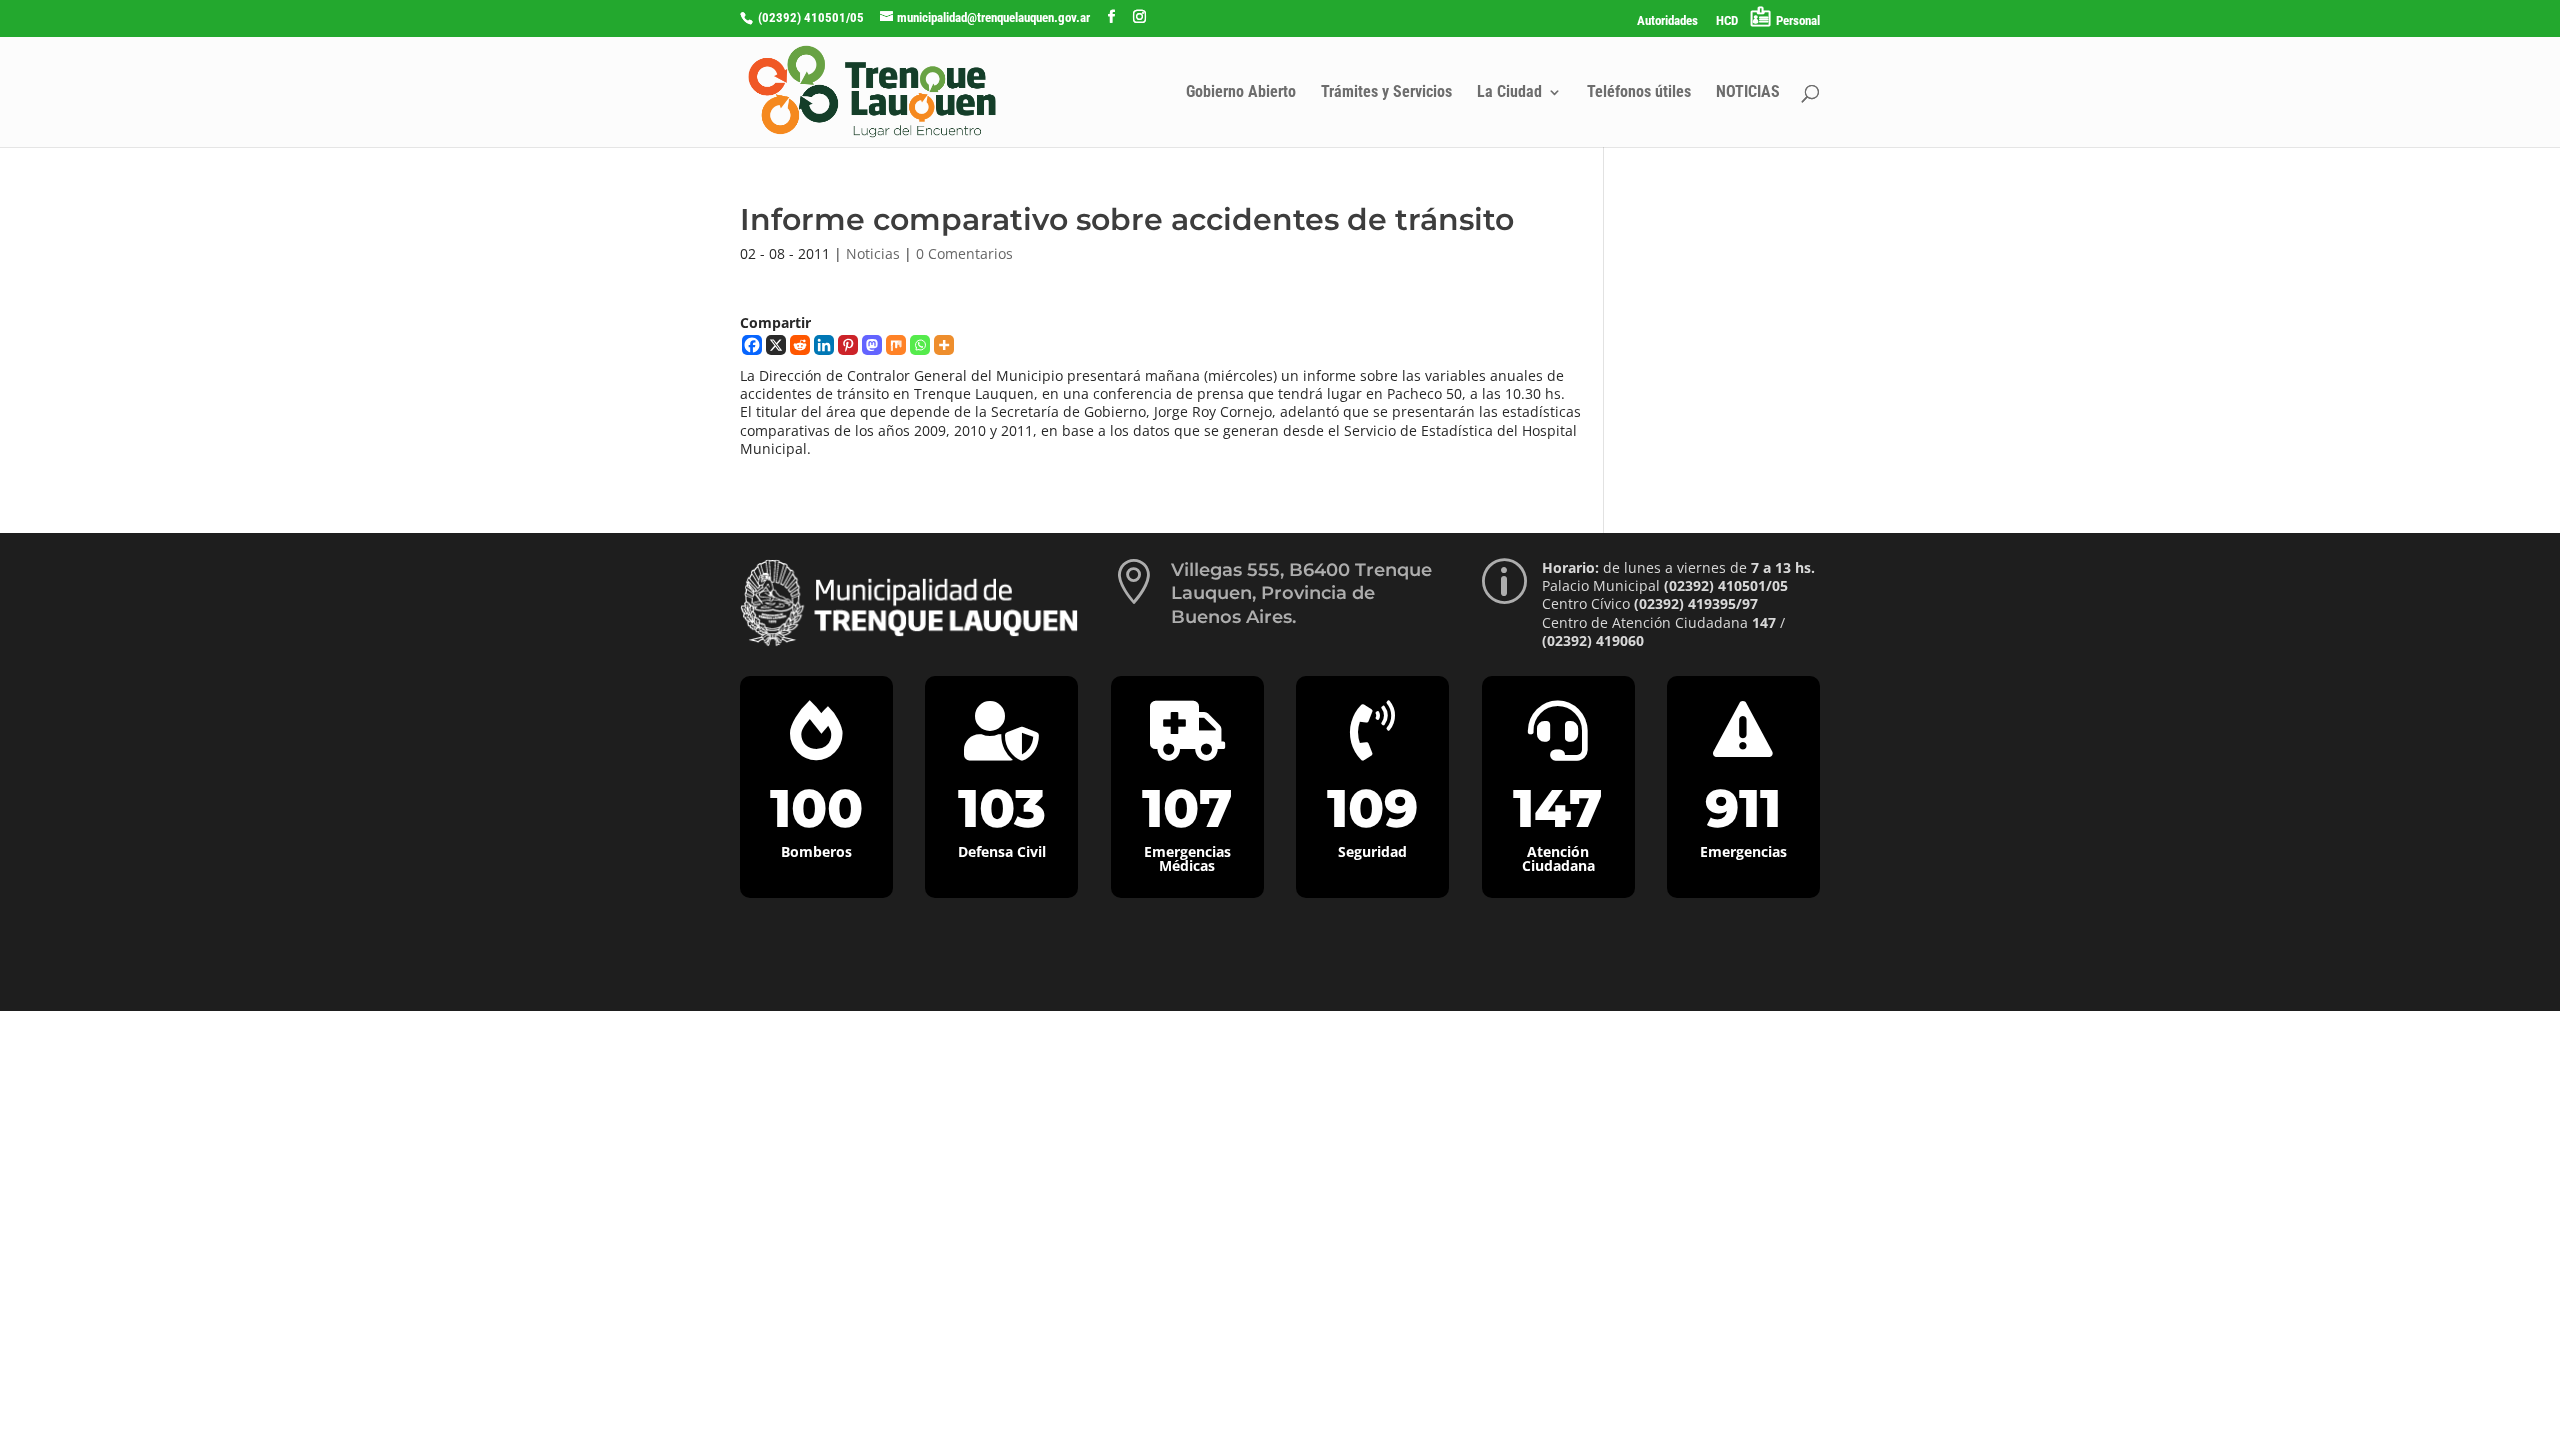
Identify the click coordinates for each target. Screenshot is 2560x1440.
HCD (1727, 21)
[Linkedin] (824, 345)
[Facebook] (752, 345)
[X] (776, 345)
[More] (944, 345)
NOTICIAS (1748, 93)
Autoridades (1667, 21)
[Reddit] (800, 345)
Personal (1798, 20)
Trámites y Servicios (1386, 93)
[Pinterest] (848, 345)
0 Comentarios (964, 253)
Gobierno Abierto (1241, 93)
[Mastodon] (872, 345)
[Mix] (896, 345)
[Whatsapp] (920, 345)
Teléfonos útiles (1639, 93)
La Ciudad (1509, 93)
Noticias (873, 253)
